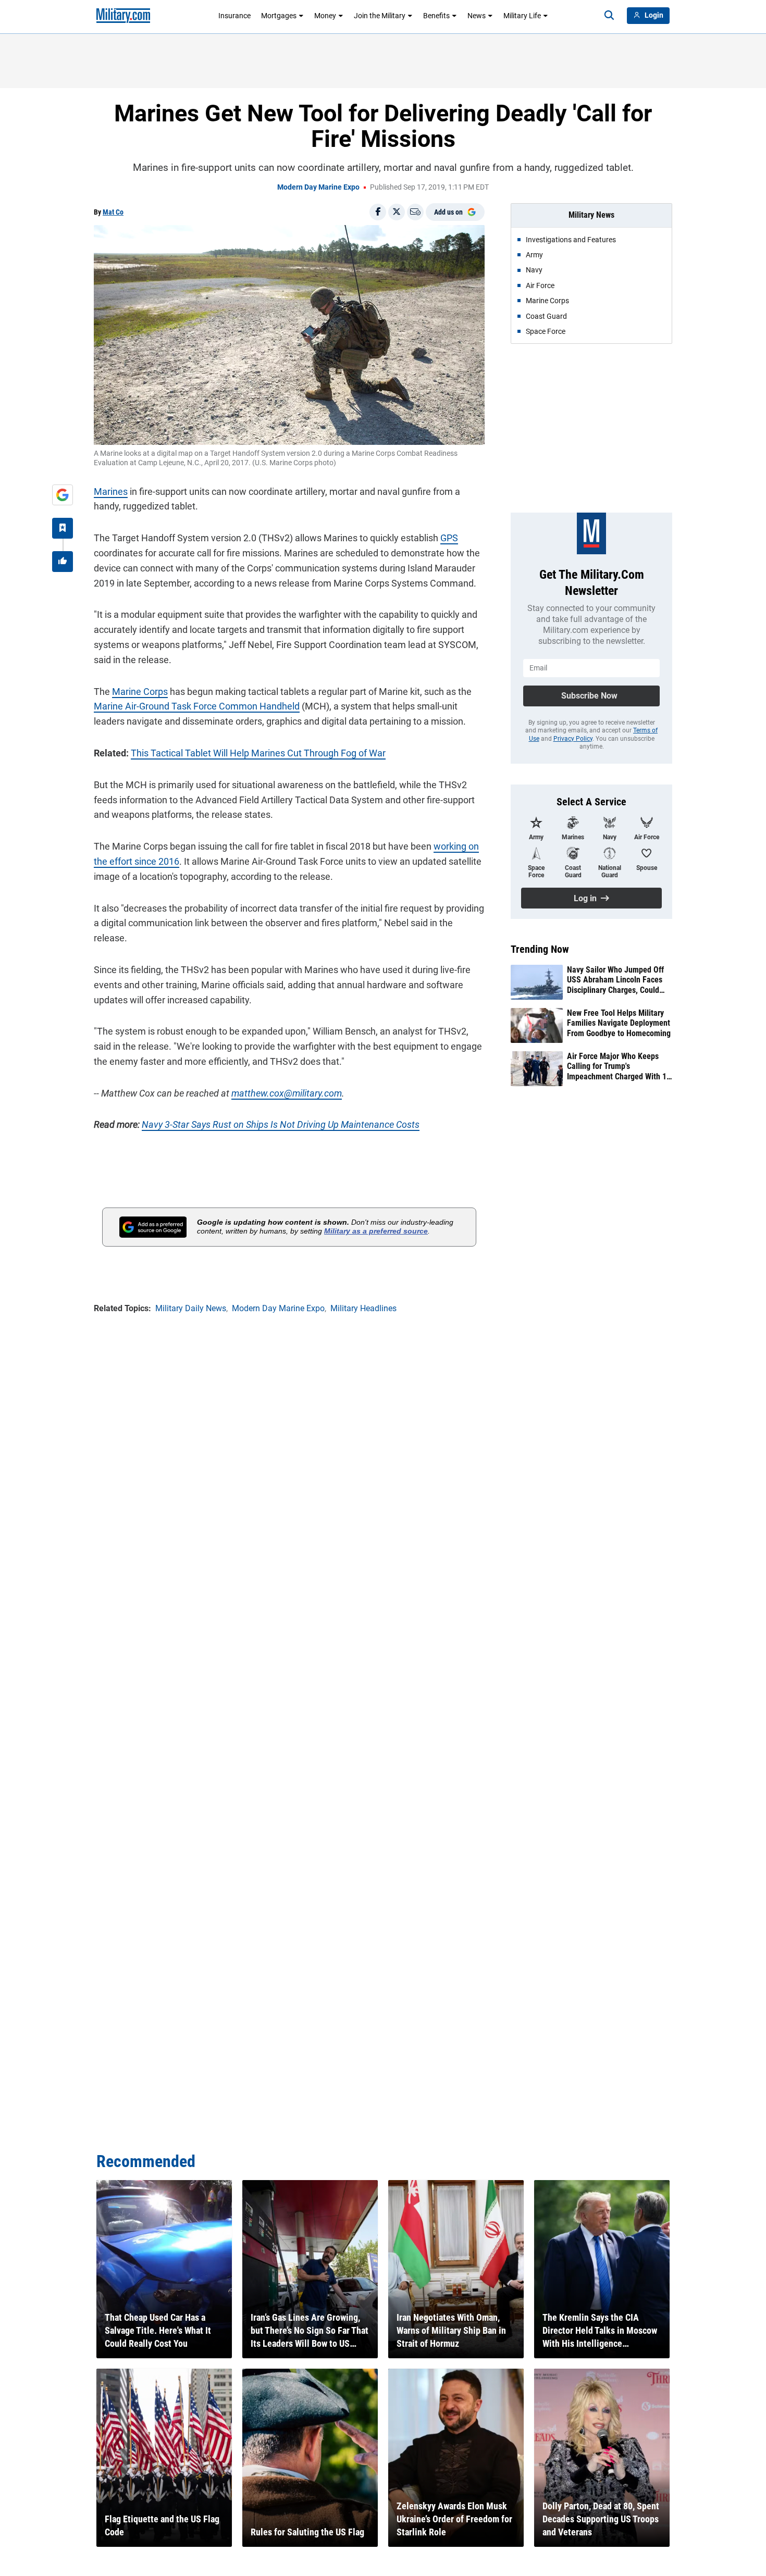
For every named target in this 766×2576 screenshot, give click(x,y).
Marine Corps (140, 692)
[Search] (609, 16)
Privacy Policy (573, 739)
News (477, 16)
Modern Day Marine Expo (318, 187)
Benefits (436, 16)
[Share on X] (397, 212)
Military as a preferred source (376, 1231)
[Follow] (63, 528)
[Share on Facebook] (378, 212)
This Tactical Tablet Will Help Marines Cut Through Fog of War (258, 753)
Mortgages (279, 16)
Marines (111, 491)
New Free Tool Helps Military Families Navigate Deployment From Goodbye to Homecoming (619, 1023)
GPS (449, 538)
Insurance (234, 16)
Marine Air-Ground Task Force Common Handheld (197, 706)
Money (325, 16)
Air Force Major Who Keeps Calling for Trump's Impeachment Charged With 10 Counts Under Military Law (619, 1066)
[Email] (415, 212)
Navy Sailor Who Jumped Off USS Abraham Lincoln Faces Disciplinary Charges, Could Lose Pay (615, 980)
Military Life (522, 16)
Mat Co (113, 212)
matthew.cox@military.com (287, 1093)
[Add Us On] (63, 495)
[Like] (63, 562)
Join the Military (380, 16)
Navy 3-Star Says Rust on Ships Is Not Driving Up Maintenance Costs (281, 1124)
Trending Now (540, 949)
